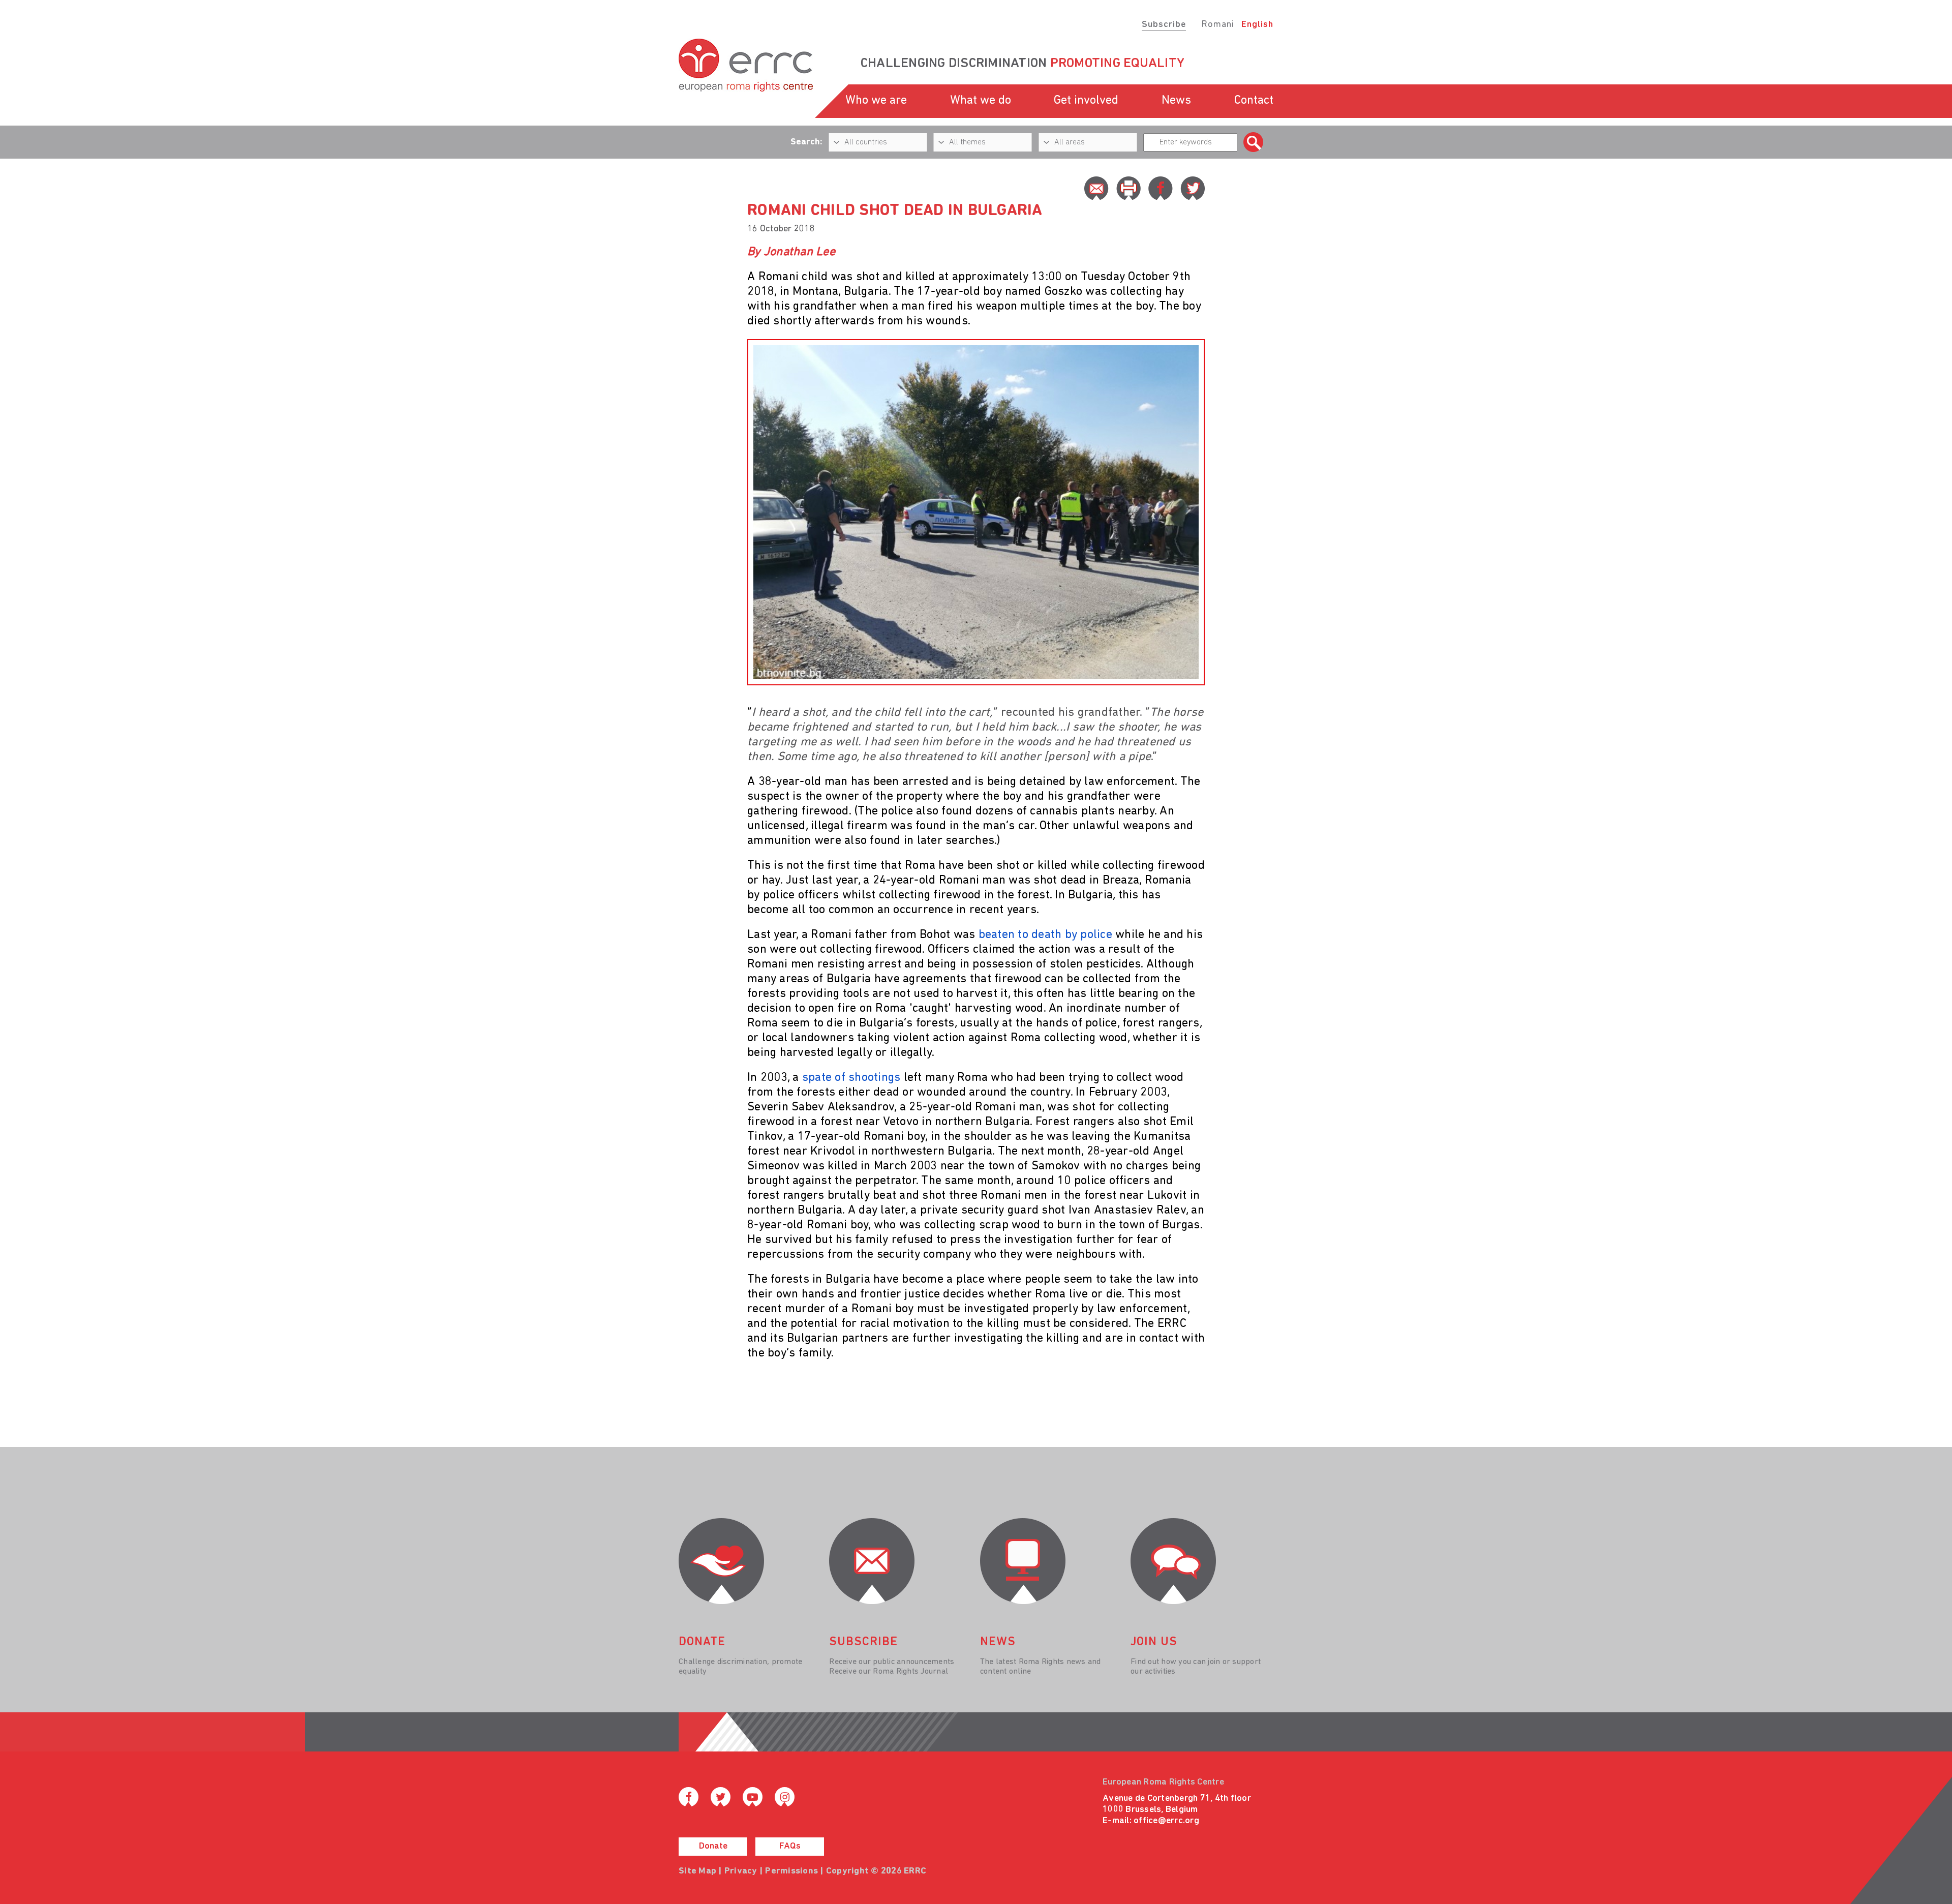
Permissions (791, 1871)
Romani (1218, 25)
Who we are (876, 101)
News (1176, 101)
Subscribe (1164, 25)
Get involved (1086, 101)
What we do (981, 101)
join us (1154, 1642)
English (1257, 25)
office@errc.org (1166, 1821)
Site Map (697, 1871)
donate (702, 1642)
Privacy (741, 1871)
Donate (713, 1847)
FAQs (790, 1847)
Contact (1254, 101)
